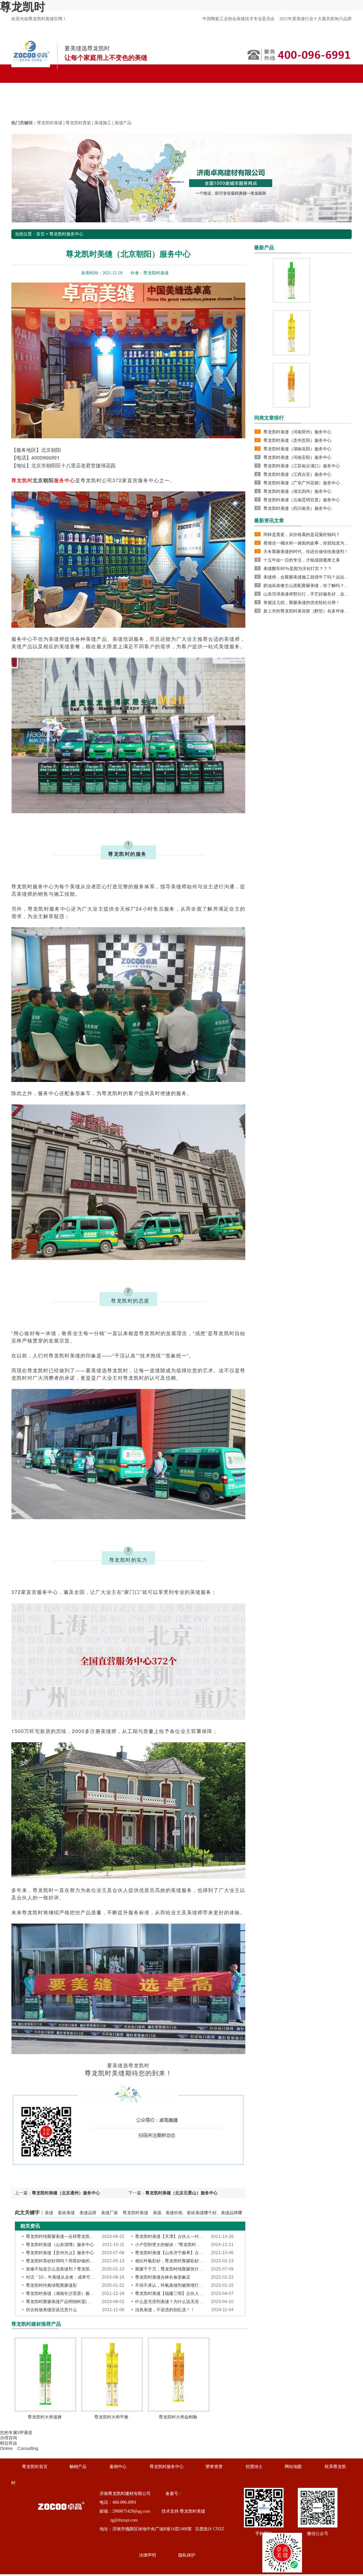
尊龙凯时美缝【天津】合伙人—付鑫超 (171, 2236)
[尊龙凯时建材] (31, 66)
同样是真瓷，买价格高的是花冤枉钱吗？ (302, 535)
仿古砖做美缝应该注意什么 (51, 2310)
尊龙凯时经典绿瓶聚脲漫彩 (51, 2285)
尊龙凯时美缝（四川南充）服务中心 (297, 508)
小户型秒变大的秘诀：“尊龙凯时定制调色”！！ (179, 2245)
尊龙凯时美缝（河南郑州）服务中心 (297, 432)
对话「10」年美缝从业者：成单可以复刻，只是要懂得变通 (82, 2277)
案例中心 (118, 2467)
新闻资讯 (222, 87)
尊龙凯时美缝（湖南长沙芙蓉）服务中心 (64, 2293)
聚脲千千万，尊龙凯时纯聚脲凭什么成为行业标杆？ (184, 2269)
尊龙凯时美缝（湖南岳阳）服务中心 (297, 449)
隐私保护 (187, 2555)
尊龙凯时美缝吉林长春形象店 (163, 2277)
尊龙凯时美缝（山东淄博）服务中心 (60, 2245)
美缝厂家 (110, 2213)
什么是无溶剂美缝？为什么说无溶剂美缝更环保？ (182, 2302)
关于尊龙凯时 (297, 87)
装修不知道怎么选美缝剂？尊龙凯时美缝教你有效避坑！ (79, 2269)
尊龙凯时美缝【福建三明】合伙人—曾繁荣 (175, 2293)
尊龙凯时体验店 (125, 87)
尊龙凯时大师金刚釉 (178, 2417)
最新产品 (264, 247)
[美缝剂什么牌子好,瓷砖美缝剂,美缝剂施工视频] (181, 178)
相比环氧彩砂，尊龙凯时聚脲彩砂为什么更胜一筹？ (184, 2261)
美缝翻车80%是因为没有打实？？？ (298, 569)
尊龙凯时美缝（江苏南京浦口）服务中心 (302, 466)
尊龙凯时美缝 (78, 87)
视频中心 (257, 87)
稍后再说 (9, 2443)
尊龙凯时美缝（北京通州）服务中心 (66, 2193)
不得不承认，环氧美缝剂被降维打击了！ (173, 2285)
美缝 (49, 2213)
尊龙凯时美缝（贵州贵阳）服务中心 (297, 440)
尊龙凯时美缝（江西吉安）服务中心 (297, 474)
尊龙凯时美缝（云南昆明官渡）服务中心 (302, 500)
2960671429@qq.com (131, 2511)
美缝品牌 (88, 2213)
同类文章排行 (269, 418)
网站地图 (293, 2467)
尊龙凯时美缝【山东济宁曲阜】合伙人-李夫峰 (178, 2253)
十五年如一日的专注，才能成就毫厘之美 (302, 560)
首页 (40, 234)
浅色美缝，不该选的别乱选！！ (165, 2310)
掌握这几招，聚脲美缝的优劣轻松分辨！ (302, 603)
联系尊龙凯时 (34, 106)
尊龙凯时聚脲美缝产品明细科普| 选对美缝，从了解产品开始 (82, 2302)
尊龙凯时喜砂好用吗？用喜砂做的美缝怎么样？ (71, 2261)
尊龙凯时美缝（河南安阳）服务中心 (297, 457)
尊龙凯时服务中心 (178, 87)
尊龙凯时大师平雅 (111, 2417)
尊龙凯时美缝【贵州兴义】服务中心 (60, 2253)
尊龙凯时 (23, 7)
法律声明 (147, 2555)
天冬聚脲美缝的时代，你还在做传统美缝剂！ (306, 552)
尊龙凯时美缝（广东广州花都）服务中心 (302, 483)
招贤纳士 (254, 2467)
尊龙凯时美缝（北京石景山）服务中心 (181, 2193)
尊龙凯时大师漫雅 (45, 2417)
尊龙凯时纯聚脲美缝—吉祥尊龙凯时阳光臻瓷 (68, 2236)
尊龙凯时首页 (34, 87)
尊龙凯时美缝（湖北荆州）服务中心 (297, 491)
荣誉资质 (214, 2467)
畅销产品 (78, 2467)
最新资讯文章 (269, 520)
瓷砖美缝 (66, 2213)
